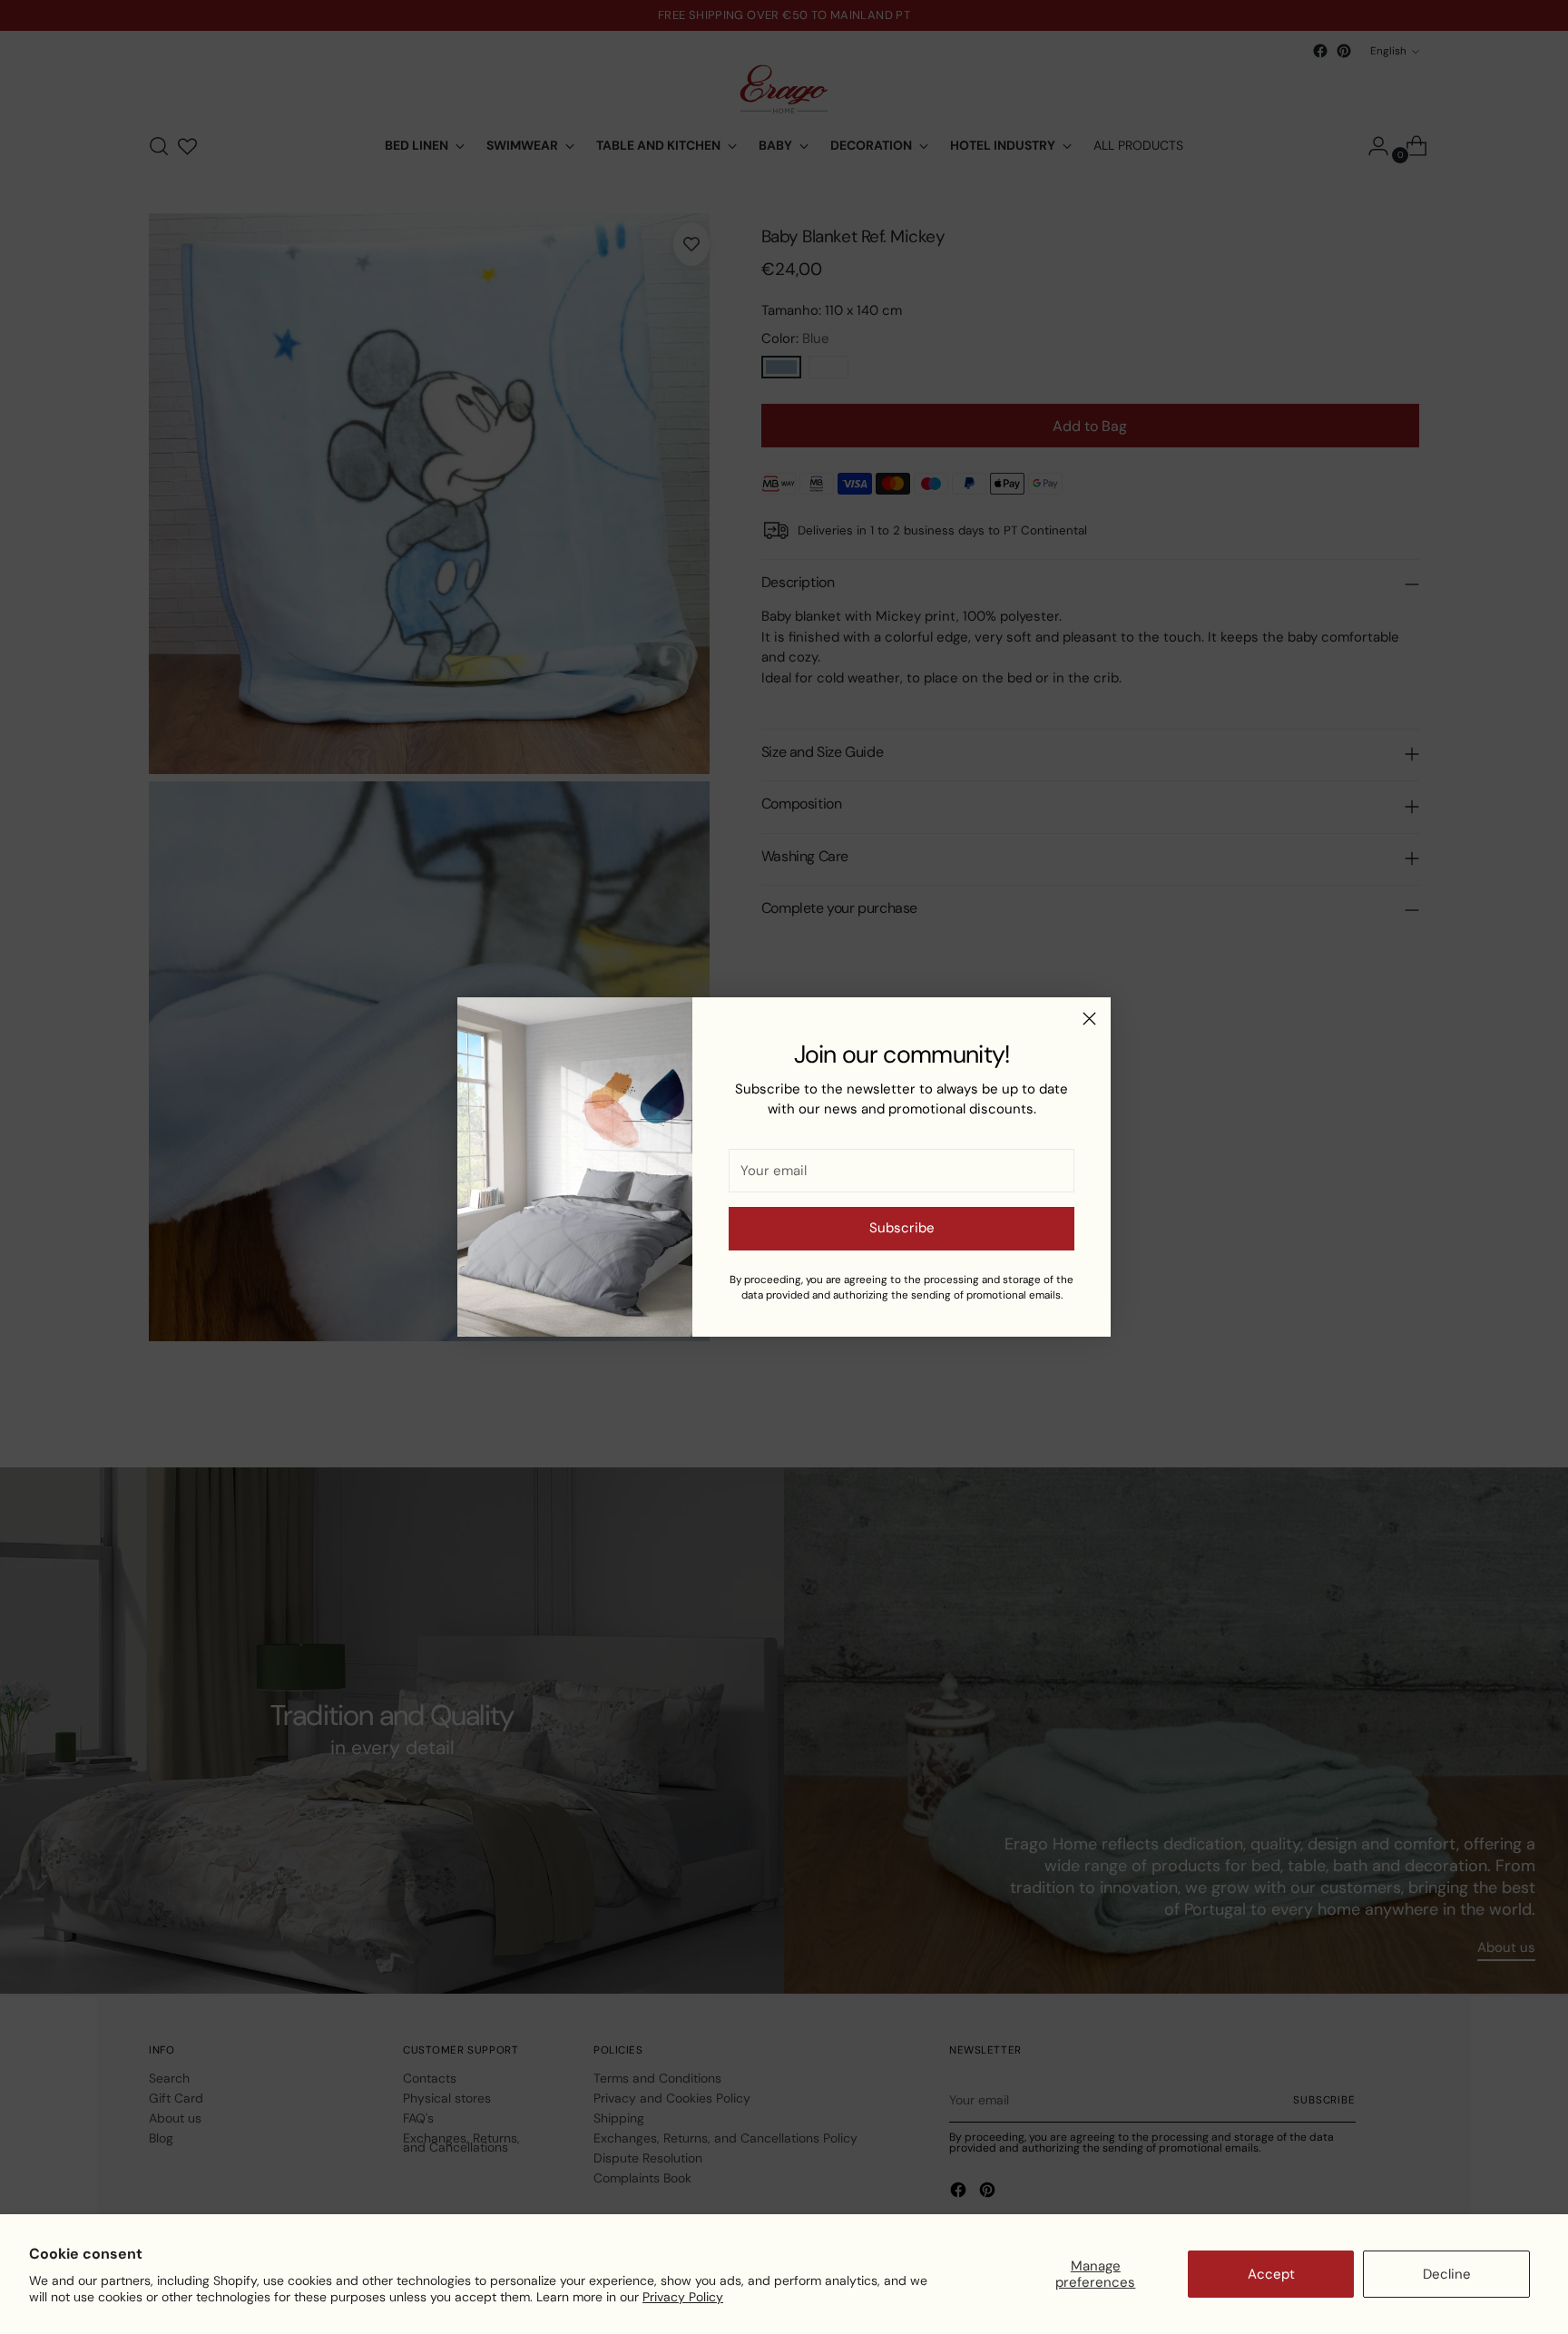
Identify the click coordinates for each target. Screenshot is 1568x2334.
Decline (1447, 2274)
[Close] (1089, 1019)
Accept (1271, 2274)
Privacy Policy (683, 2297)
